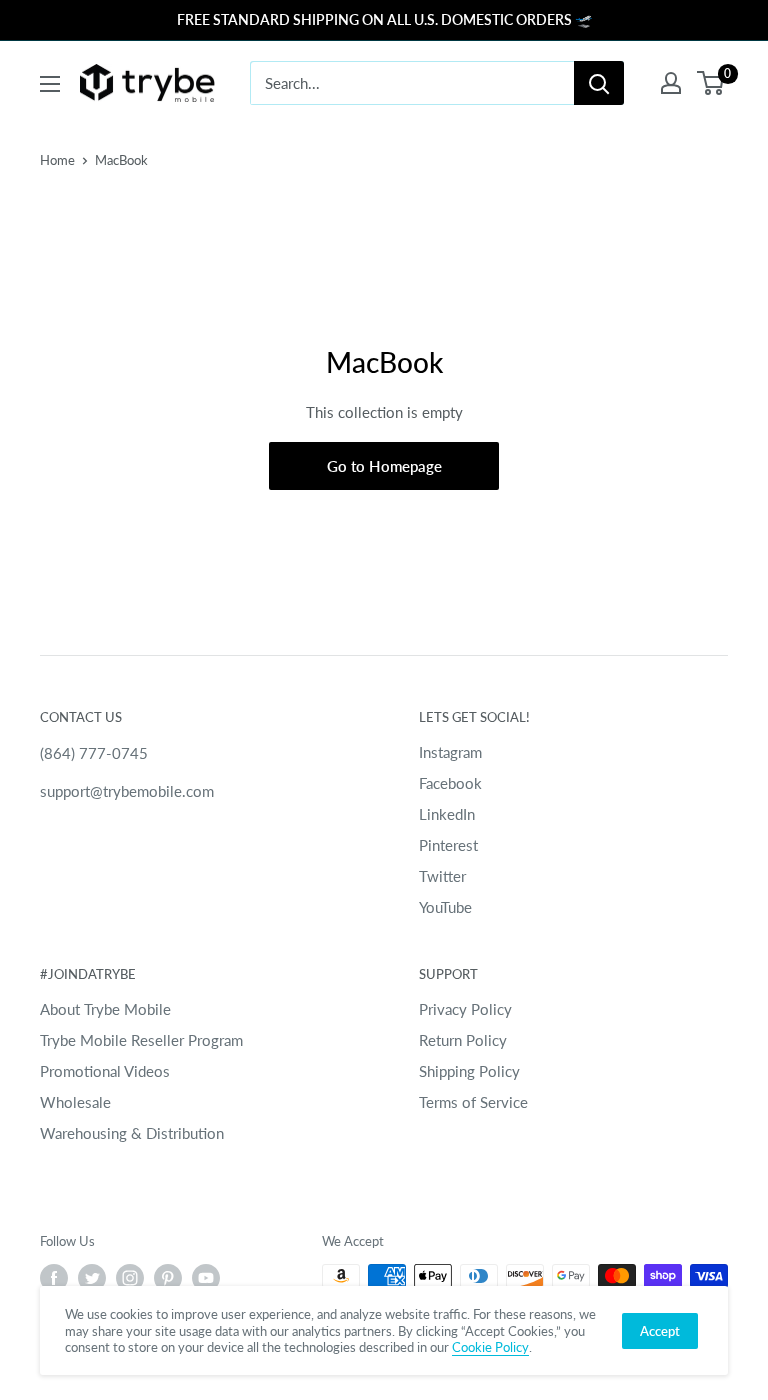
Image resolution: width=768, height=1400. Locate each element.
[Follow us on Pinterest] (168, 1278)
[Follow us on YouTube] (206, 1278)
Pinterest (448, 845)
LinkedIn (447, 814)
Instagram (450, 752)
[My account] (671, 83)
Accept (660, 1331)
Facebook (450, 783)
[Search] (599, 83)
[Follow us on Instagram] (130, 1278)
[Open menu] (50, 84)
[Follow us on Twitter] (92, 1278)
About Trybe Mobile (105, 1009)
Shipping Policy (469, 1071)
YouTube (445, 907)
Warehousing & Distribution (132, 1133)
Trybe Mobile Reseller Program (141, 1040)
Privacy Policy (465, 1009)
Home (57, 160)
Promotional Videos (105, 1071)
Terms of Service (473, 1102)
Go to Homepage (384, 466)
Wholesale (75, 1102)
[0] (711, 83)
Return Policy (463, 1040)
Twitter (442, 876)
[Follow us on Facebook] (54, 1278)
